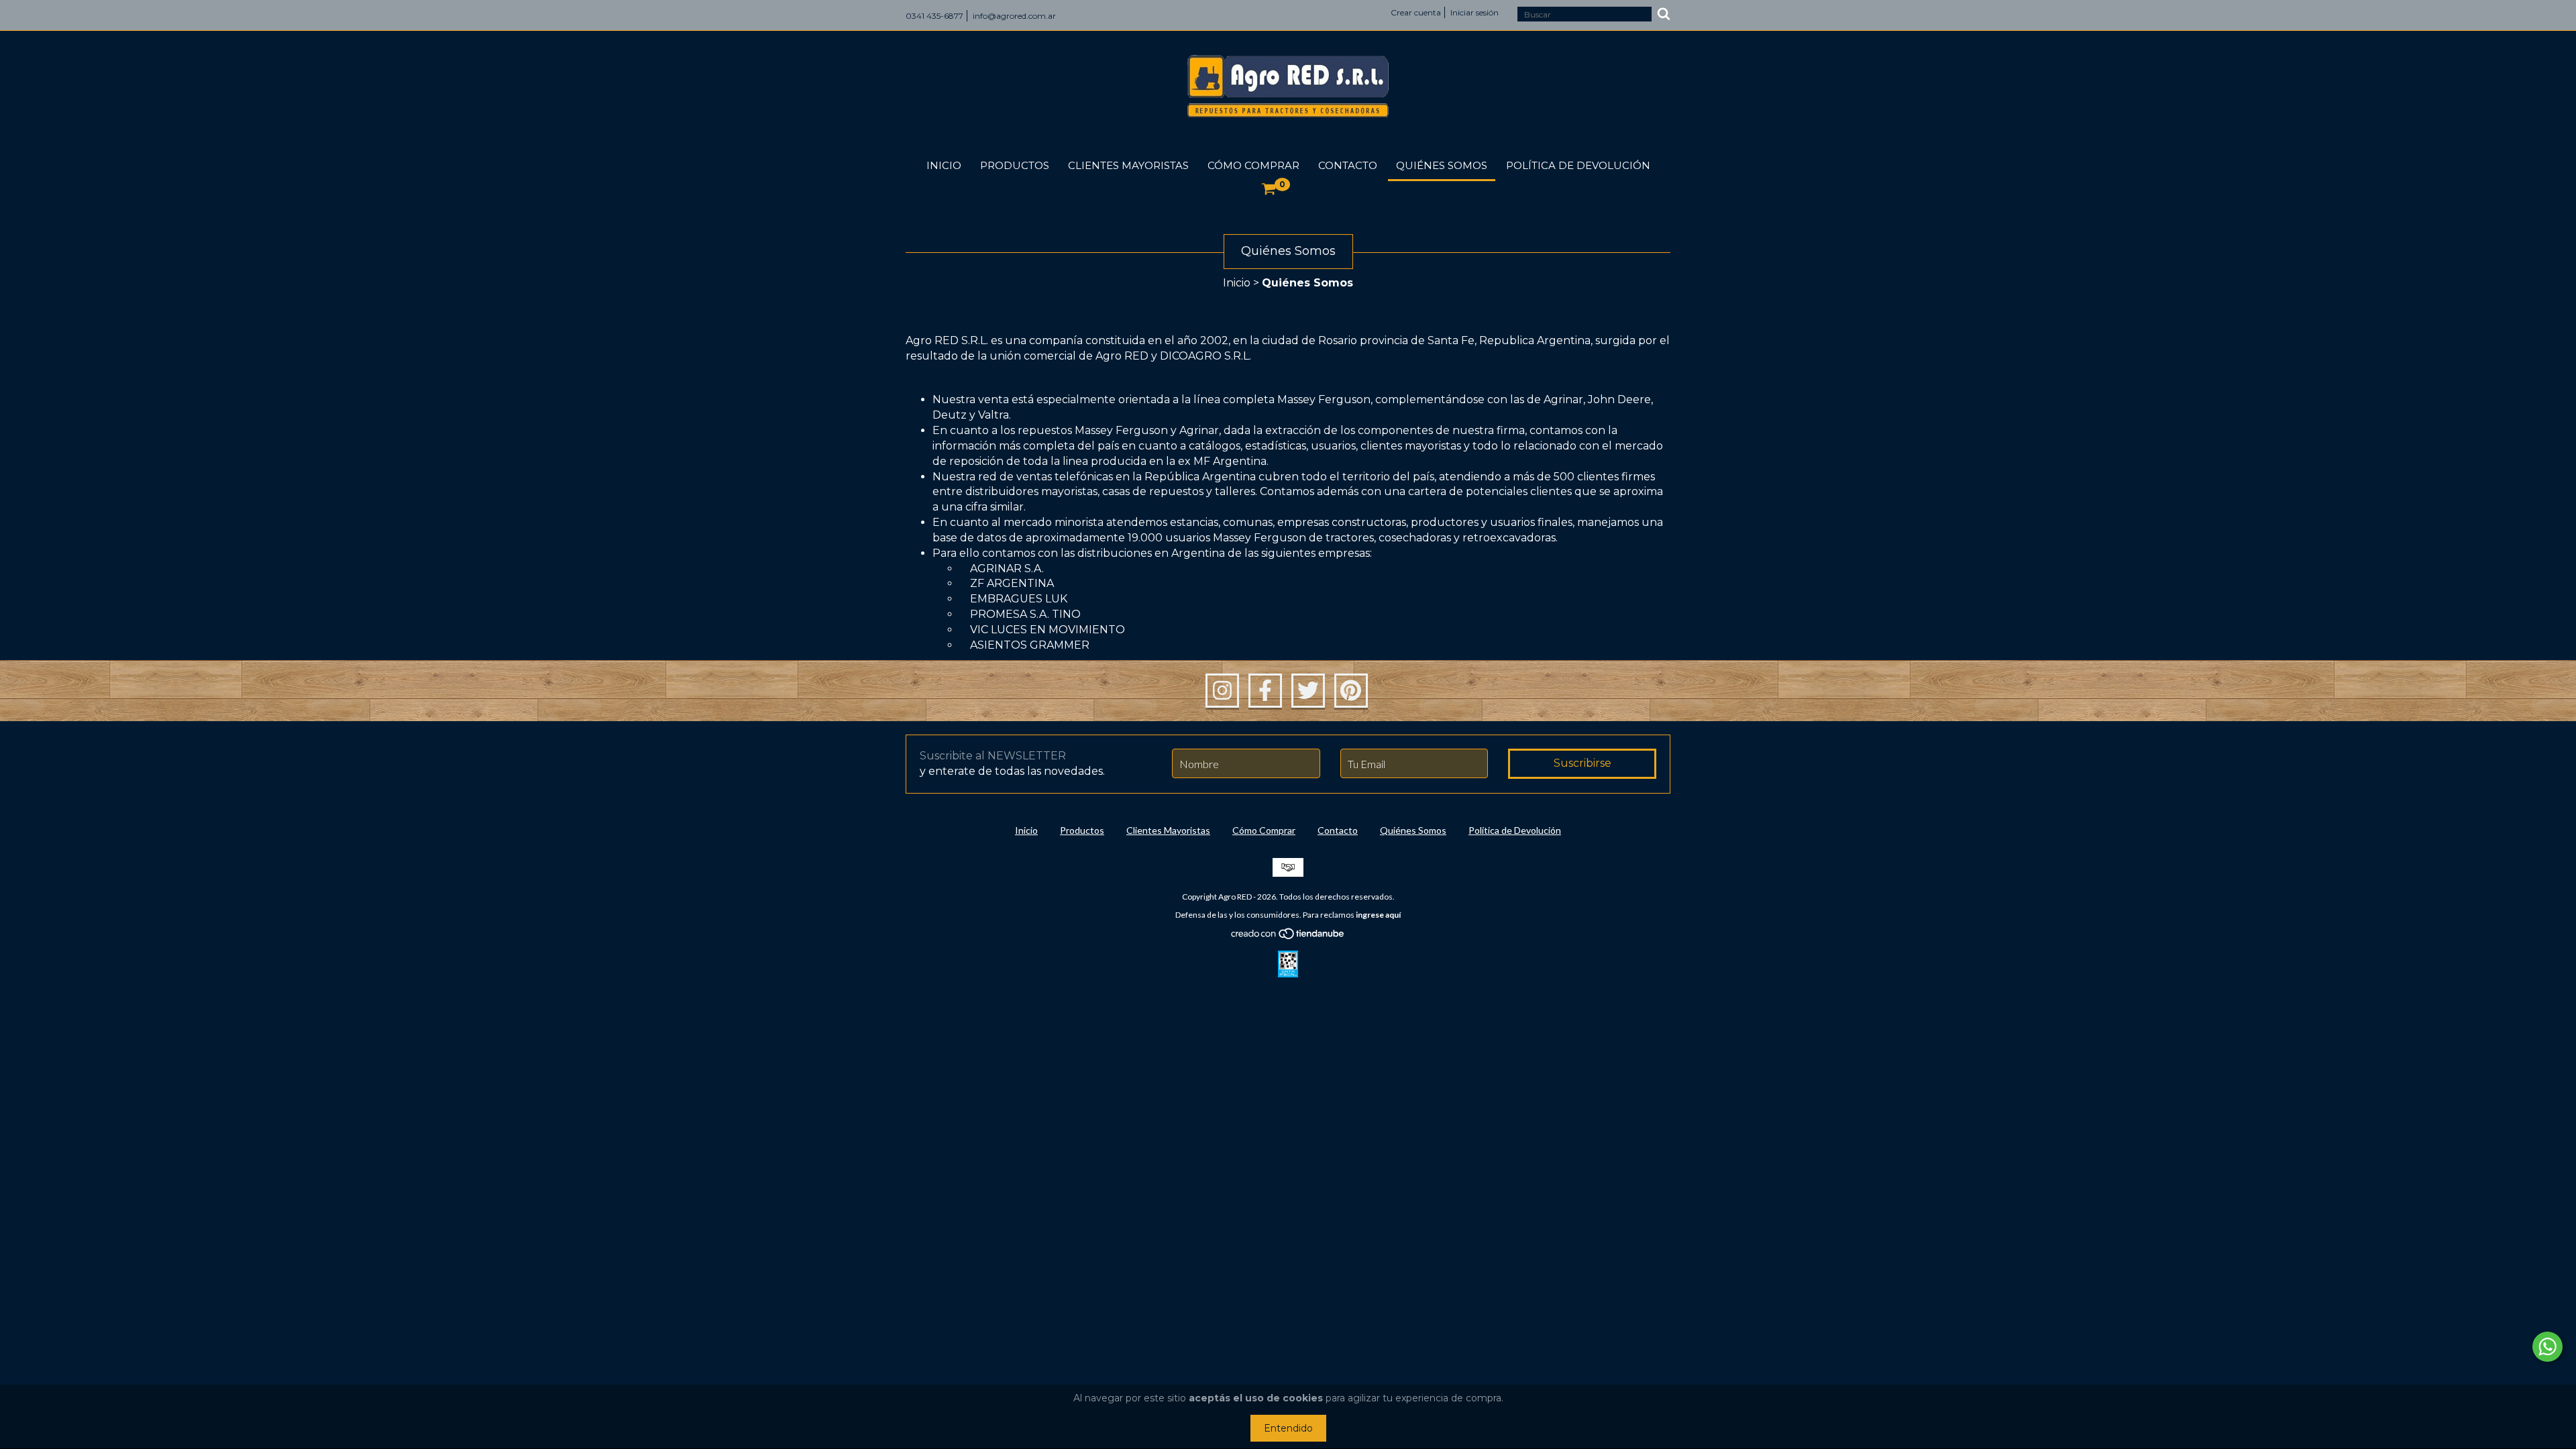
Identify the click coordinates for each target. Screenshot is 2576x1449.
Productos (1015, 165)
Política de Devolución (1578, 165)
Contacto (1348, 165)
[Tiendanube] (1288, 937)
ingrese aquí (1378, 915)
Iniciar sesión (1474, 12)
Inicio (944, 165)
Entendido (1288, 1428)
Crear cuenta (1416, 12)
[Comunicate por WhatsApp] (2547, 1347)
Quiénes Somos (1442, 165)
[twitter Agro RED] (1308, 691)
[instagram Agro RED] (1222, 691)
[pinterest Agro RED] (1351, 691)
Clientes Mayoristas (1128, 165)
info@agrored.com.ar (1014, 16)
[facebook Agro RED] (1265, 691)
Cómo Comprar (1253, 165)
